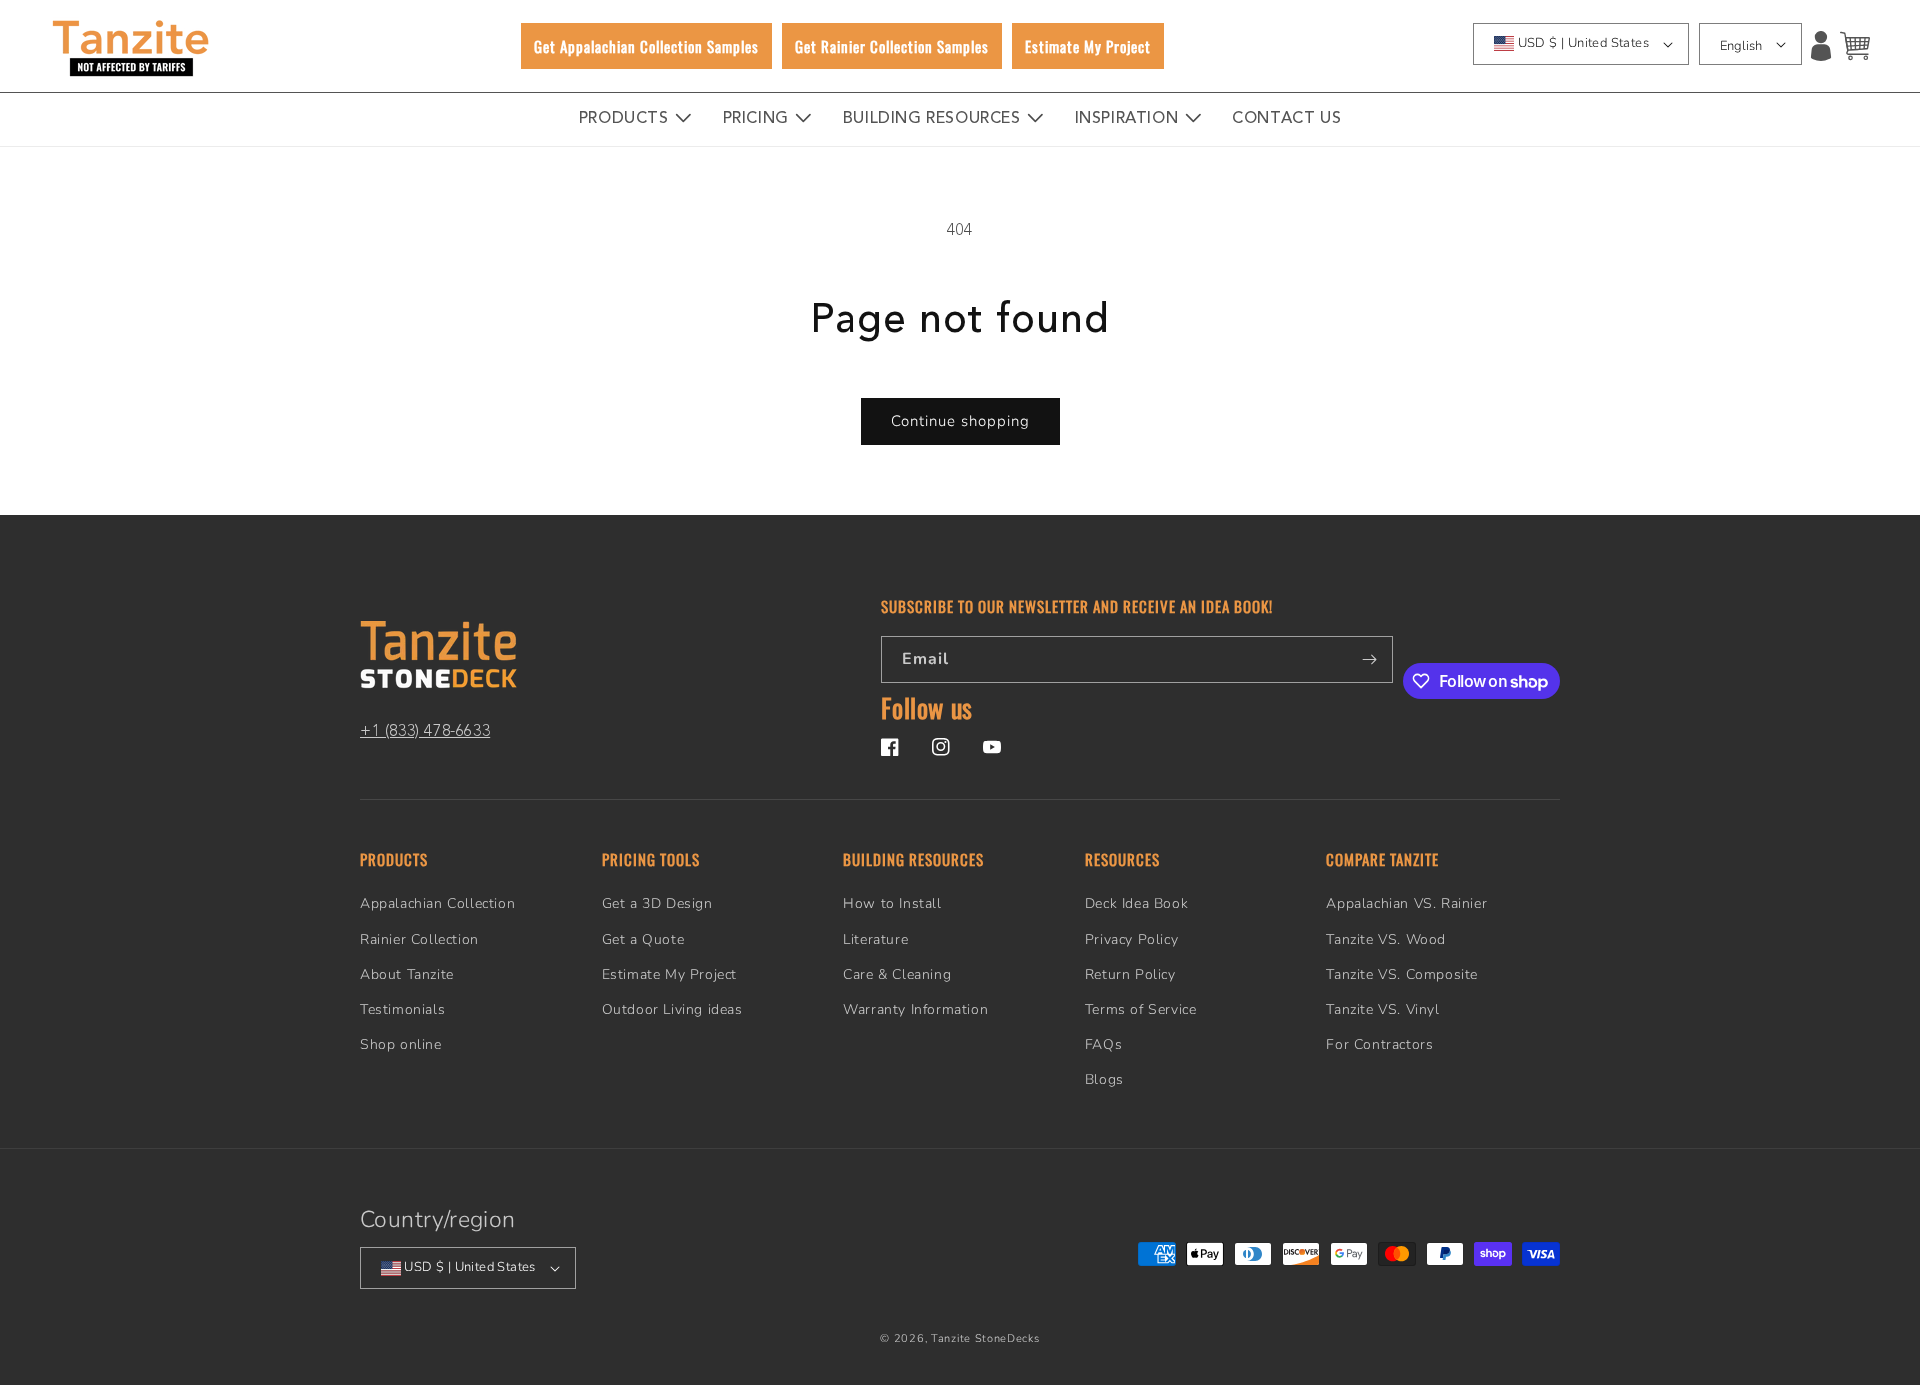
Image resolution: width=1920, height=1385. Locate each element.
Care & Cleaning (897, 974)
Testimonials (402, 1009)
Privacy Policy (1131, 939)
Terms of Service (1141, 1009)
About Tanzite (407, 974)
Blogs (1104, 1080)
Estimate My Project (669, 974)
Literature (875, 939)
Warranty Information (915, 1009)
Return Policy (1130, 974)
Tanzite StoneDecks (985, 1338)
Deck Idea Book (1136, 904)
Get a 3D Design (657, 904)
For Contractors (1379, 1044)
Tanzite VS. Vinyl (1382, 1009)
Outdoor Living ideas (672, 1009)
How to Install (892, 904)
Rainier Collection (419, 939)
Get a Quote (643, 939)
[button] (1855, 46)
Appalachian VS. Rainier (1406, 904)
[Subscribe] (1370, 659)
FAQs (1103, 1044)
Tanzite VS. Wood (1386, 939)
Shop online (401, 1044)
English (1741, 46)
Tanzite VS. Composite (1402, 974)
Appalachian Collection (437, 904)
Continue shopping (960, 421)
